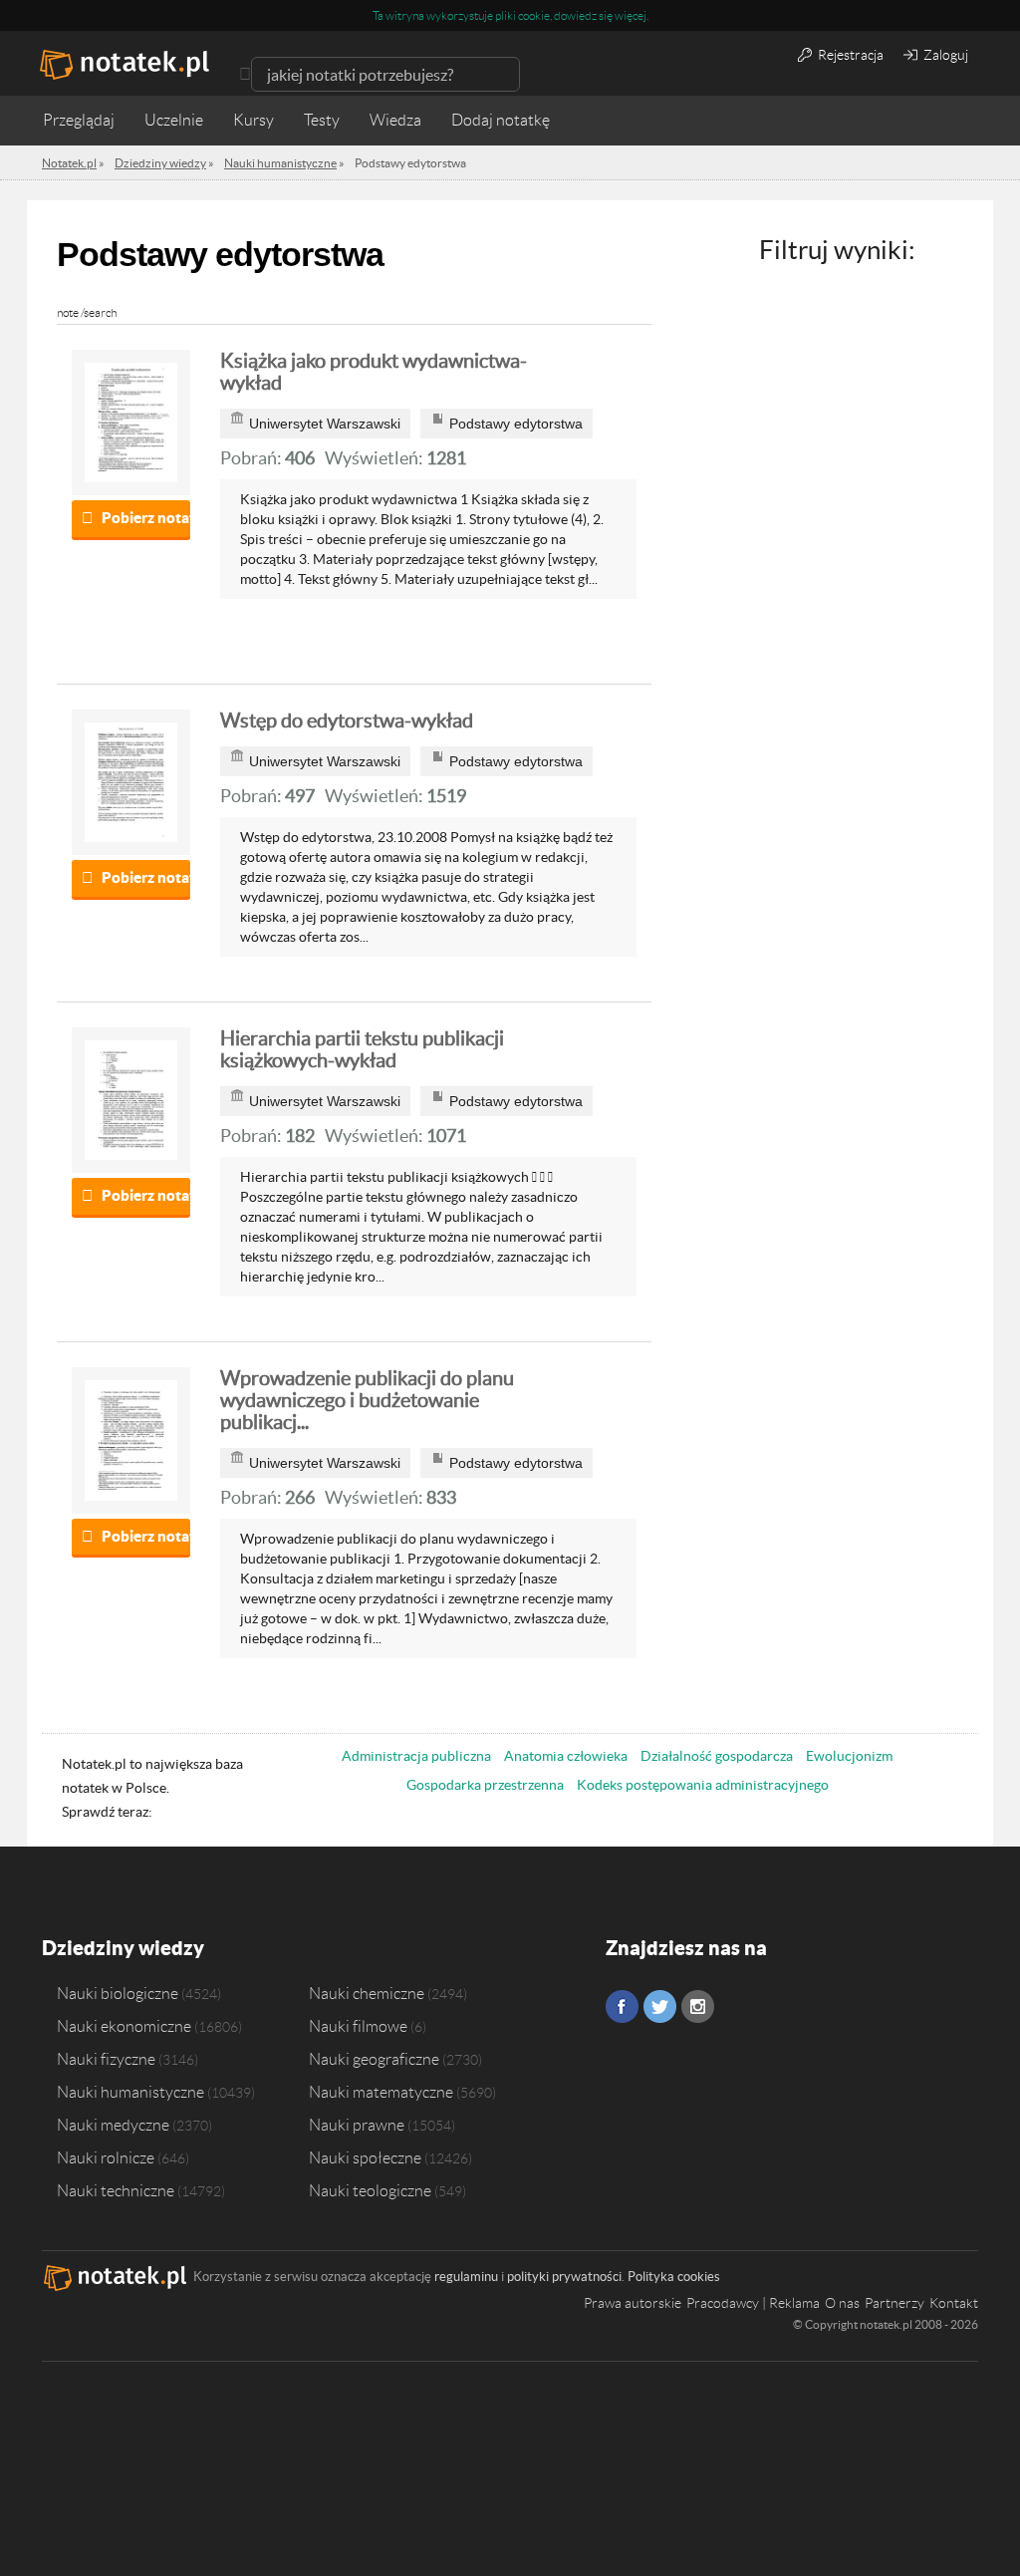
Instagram (698, 2006)
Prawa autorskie (633, 2303)
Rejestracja (849, 55)
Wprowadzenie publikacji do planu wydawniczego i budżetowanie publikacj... (367, 1400)
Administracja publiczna (416, 1756)
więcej (631, 15)
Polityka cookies (674, 2277)
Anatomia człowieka (566, 1756)
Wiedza (395, 120)
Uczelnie (174, 120)
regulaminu (466, 2277)
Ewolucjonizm (849, 1756)
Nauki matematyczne (381, 2092)
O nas (842, 2303)
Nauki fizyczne (106, 2059)
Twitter (660, 2006)
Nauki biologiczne (118, 1993)
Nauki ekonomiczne (124, 2026)
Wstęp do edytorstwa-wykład (347, 720)
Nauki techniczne (116, 2190)
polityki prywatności (564, 2277)
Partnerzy (894, 2303)
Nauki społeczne (365, 2157)
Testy (322, 120)
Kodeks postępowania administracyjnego (703, 1785)
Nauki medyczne (113, 2125)
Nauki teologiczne (370, 2190)
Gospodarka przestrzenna (485, 1785)
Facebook (622, 2006)
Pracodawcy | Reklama (753, 2303)
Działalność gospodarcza (717, 1756)
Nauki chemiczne (367, 1993)
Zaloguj (944, 55)
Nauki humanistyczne (130, 2092)
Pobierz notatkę (146, 518)
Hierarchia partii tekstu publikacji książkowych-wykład (362, 1049)
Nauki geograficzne (374, 2059)
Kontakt (954, 2303)
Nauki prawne (357, 2125)
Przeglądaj (79, 120)
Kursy (254, 120)
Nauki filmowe (358, 2026)
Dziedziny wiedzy (123, 1948)
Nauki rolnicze (106, 2157)
